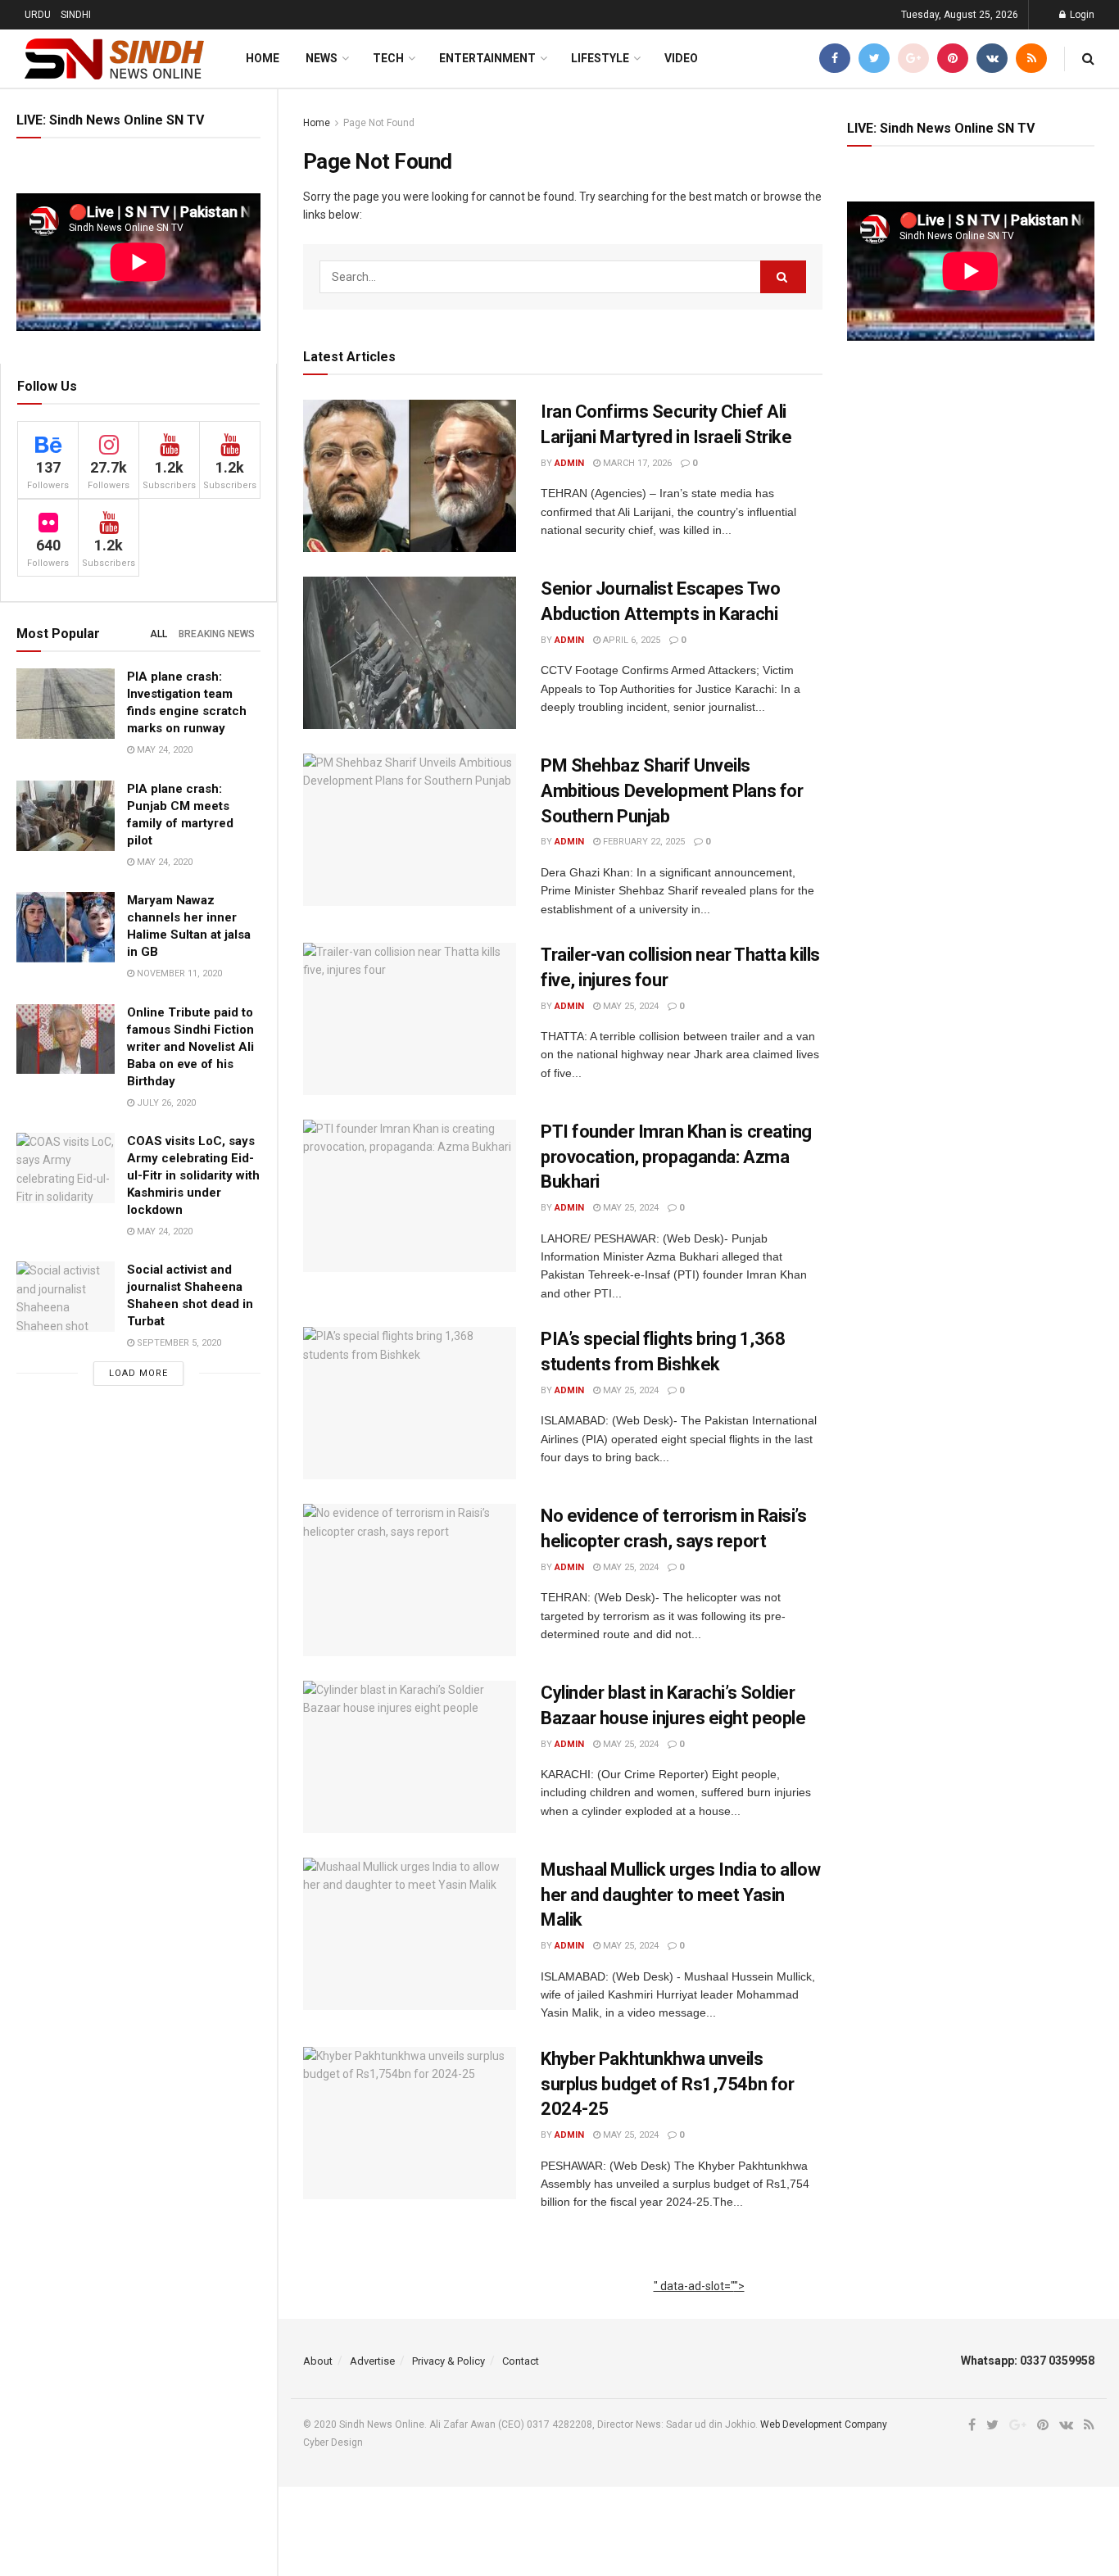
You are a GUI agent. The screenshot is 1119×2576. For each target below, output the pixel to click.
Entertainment (487, 58)
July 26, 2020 (165, 1103)
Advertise (372, 2361)
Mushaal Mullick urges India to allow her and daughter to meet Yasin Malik (680, 1895)
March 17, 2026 (636, 463)
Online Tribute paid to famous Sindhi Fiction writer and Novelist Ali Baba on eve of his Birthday (190, 1047)
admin (569, 463)
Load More (138, 1373)
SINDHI (76, 15)
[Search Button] (783, 277)
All (159, 634)
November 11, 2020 (178, 973)
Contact (521, 2361)
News (322, 58)
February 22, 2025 (643, 842)
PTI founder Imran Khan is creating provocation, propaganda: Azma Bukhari (676, 1157)
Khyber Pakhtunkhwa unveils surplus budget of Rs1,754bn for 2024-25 (667, 2084)
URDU (38, 15)
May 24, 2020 (163, 750)
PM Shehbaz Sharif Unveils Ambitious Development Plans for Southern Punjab (672, 791)
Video (681, 58)
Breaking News (217, 634)
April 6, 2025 (630, 640)
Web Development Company (824, 2424)
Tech (388, 58)
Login (1081, 15)
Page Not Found (379, 123)
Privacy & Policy (449, 2361)
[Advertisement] (699, 2304)
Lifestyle (600, 58)
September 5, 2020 (178, 1343)
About (318, 2361)
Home (263, 58)
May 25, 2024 (630, 1006)
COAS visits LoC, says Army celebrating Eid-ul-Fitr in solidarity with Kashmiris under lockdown (193, 1175)
